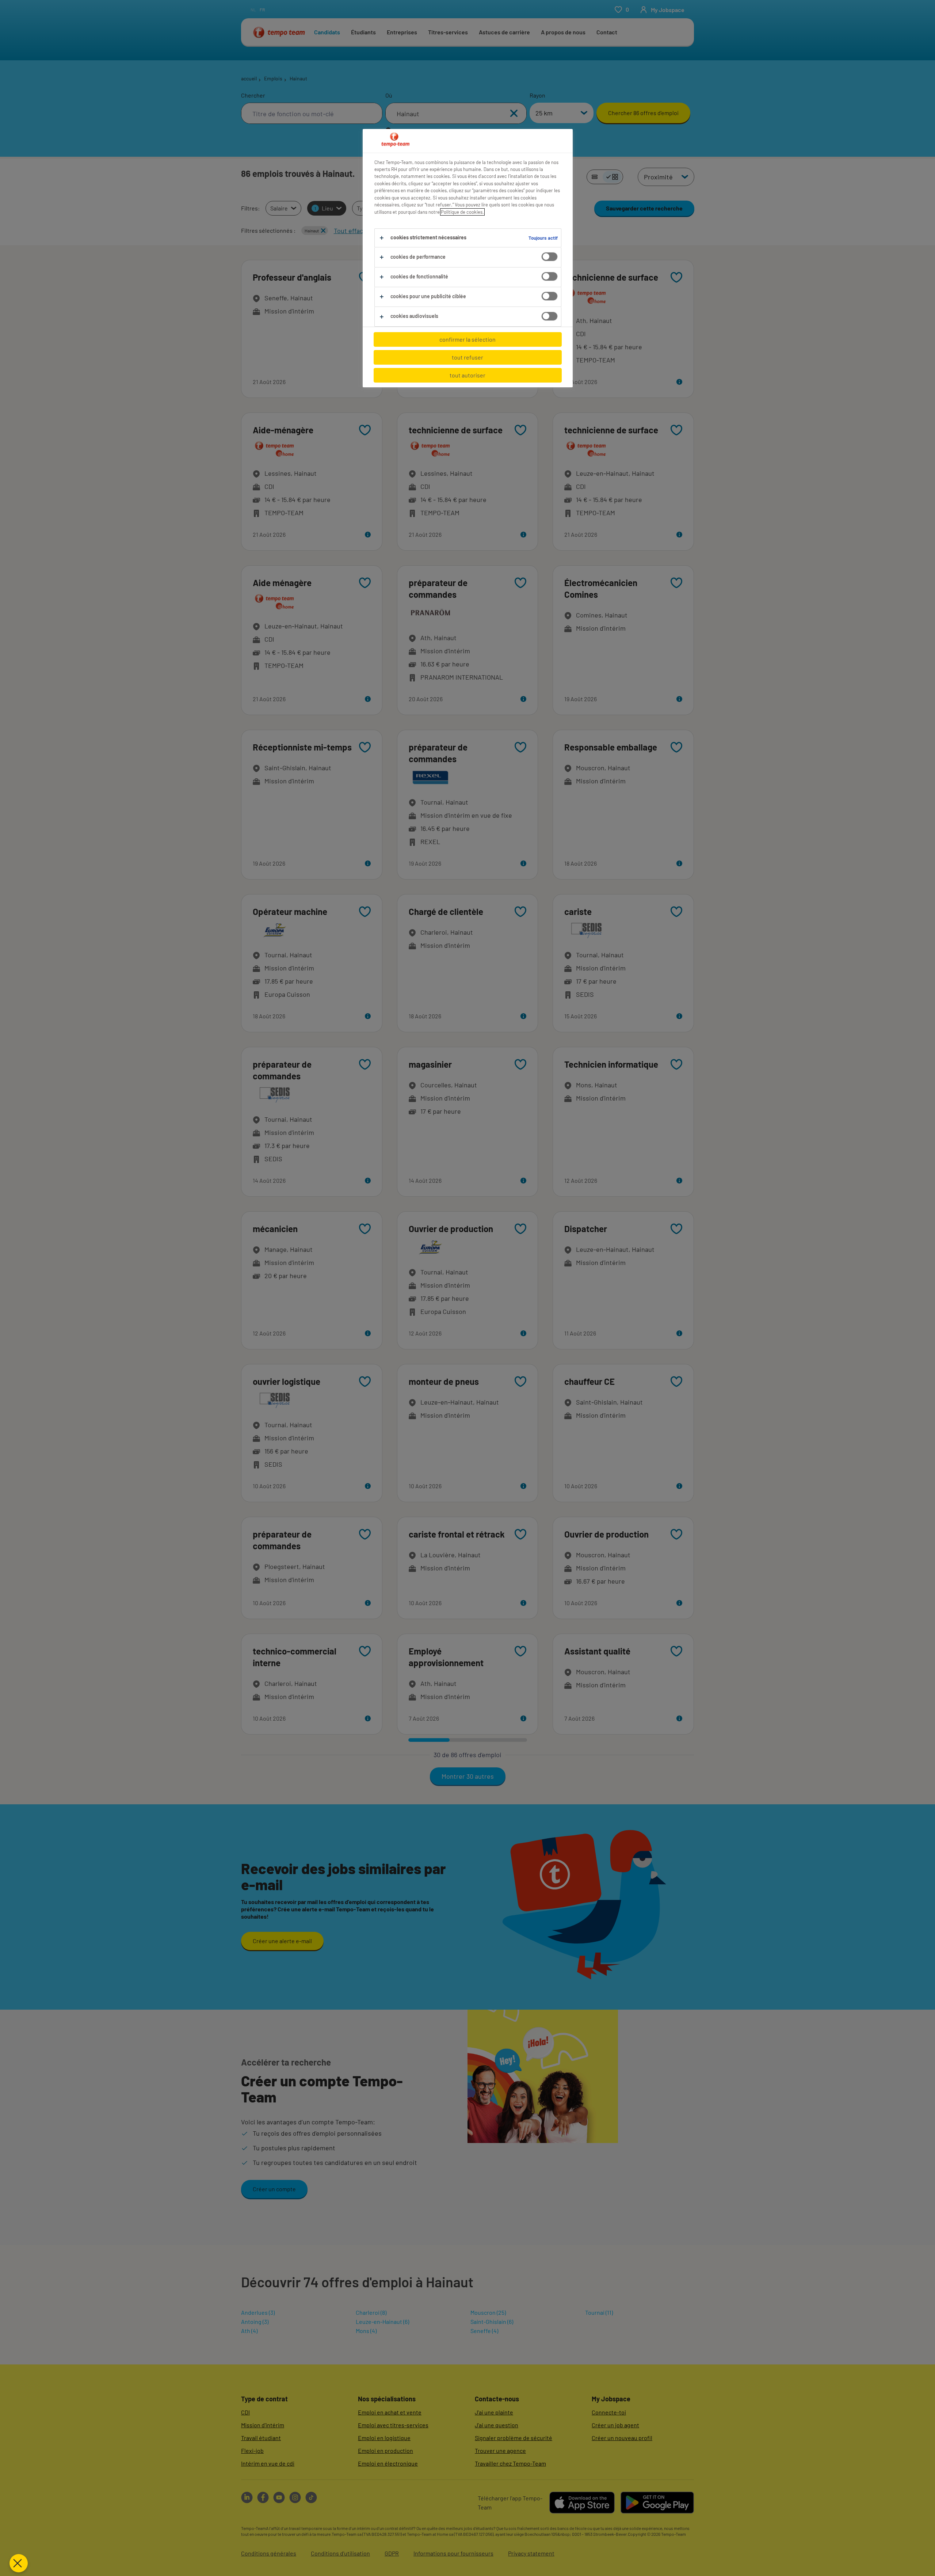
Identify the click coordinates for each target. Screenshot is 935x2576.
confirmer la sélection (467, 339)
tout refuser (467, 357)
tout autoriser (467, 375)
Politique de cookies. (462, 212)
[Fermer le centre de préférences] (19, 2563)
